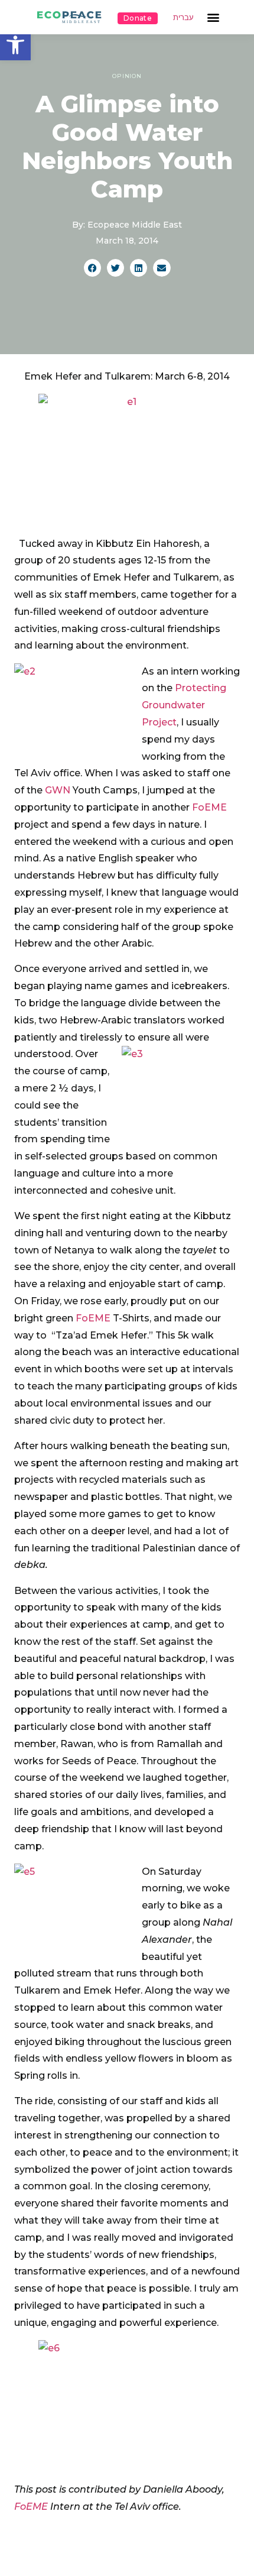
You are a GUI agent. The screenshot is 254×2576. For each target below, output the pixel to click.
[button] (15, 45)
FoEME (209, 807)
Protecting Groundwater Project (184, 705)
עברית (183, 17)
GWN (58, 790)
